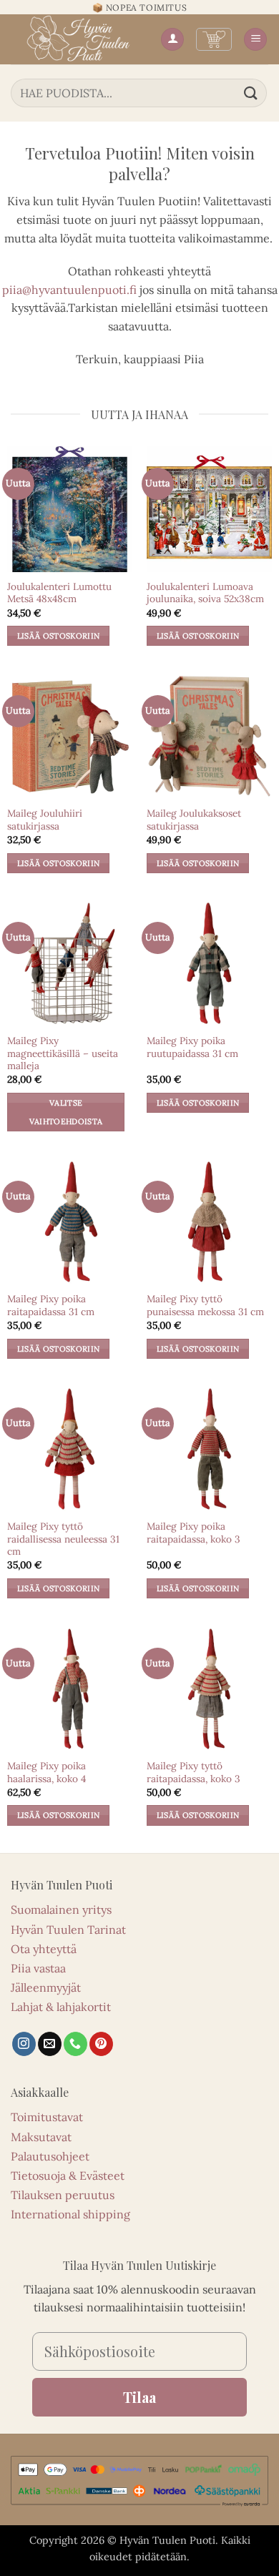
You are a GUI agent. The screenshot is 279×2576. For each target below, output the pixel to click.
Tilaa (139, 2397)
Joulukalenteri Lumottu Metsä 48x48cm (59, 593)
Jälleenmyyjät (46, 1987)
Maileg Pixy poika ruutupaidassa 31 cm (192, 1047)
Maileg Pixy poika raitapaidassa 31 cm (51, 1306)
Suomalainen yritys (61, 1909)
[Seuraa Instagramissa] (24, 2044)
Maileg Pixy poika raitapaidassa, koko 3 (194, 1533)
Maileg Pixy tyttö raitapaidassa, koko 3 (194, 1773)
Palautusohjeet (50, 2156)
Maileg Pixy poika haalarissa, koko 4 (46, 1773)
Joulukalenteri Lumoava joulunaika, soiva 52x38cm (205, 593)
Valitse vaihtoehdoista (66, 1112)
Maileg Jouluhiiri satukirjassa (45, 820)
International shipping (70, 2214)
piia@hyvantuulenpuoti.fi (69, 290)
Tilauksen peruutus (63, 2195)
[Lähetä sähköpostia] (50, 2044)
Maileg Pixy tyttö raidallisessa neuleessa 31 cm (63, 1539)
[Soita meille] (75, 2044)
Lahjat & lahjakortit (61, 2007)
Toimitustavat (47, 2117)
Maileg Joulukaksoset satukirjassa (194, 820)
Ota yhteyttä (44, 1949)
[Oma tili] (172, 40)
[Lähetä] (251, 93)
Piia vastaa (38, 1968)
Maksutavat (41, 2137)
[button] (214, 39)
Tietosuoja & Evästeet (68, 2176)
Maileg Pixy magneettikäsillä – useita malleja (63, 1053)
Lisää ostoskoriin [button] (59, 636)
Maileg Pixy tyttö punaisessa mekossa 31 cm (205, 1306)
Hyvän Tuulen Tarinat (68, 1929)
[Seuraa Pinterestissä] (101, 2044)
